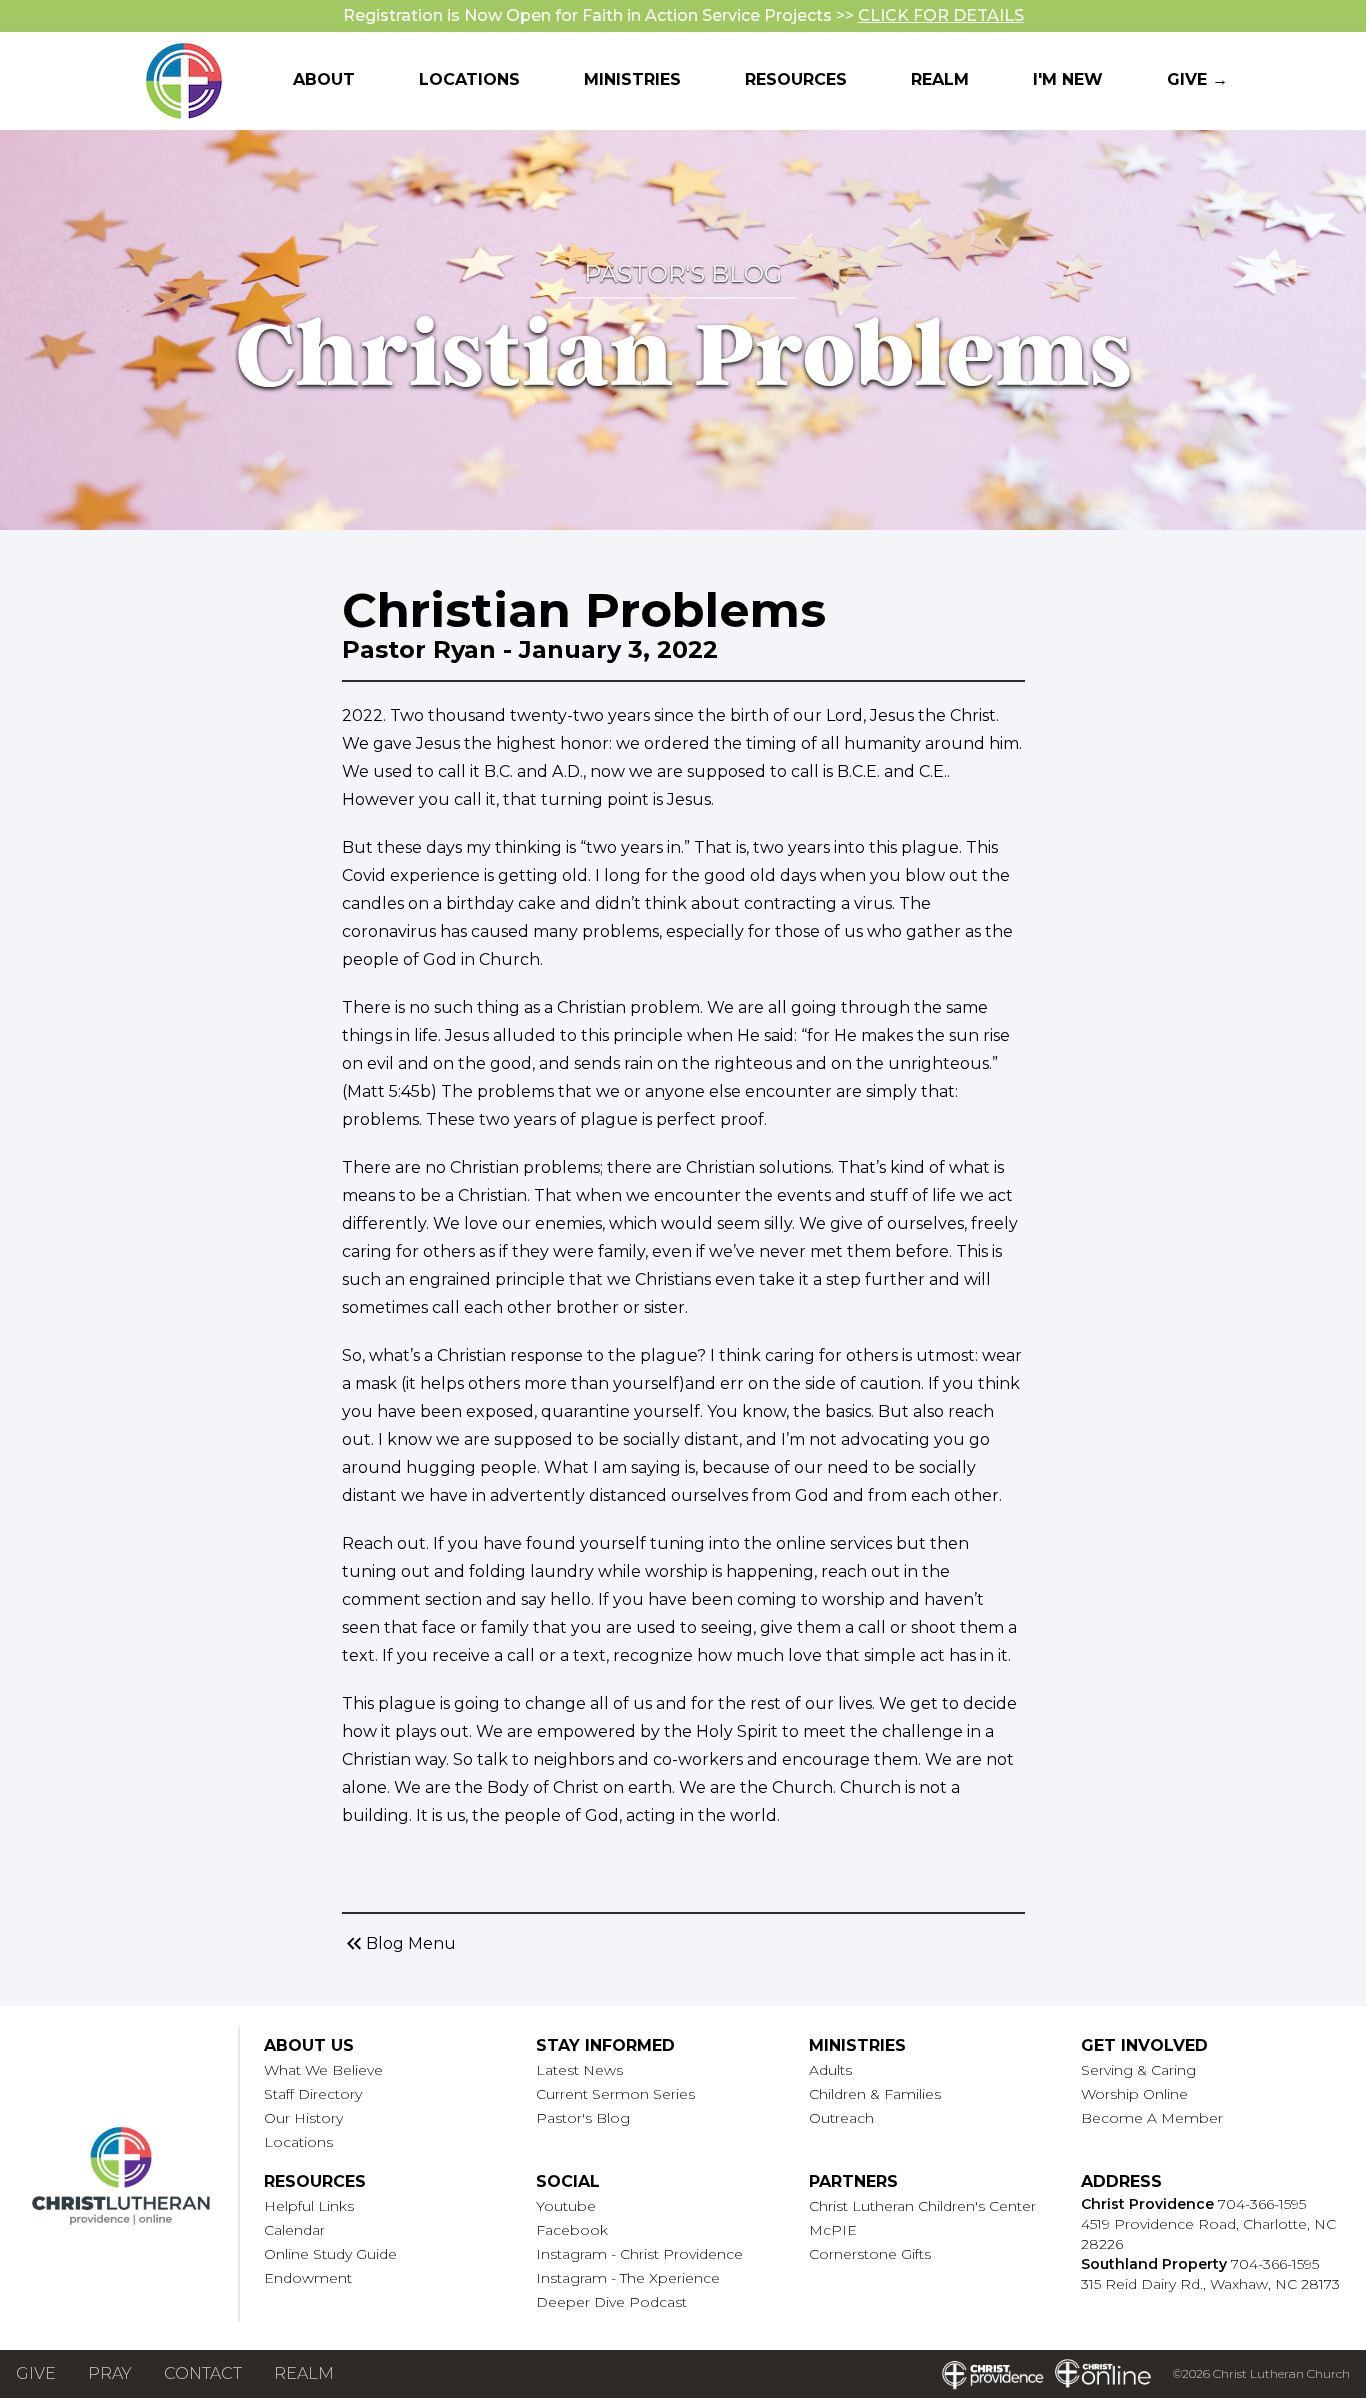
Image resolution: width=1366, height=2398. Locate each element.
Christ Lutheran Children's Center (922, 2206)
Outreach (841, 2118)
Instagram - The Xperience (628, 2278)
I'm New (1068, 79)
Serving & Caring (1138, 2070)
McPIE (833, 2230)
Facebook (572, 2230)
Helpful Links (309, 2206)
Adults (830, 2070)
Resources (796, 79)
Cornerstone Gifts (870, 2254)
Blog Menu (399, 1944)
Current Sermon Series (615, 2094)
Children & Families (875, 2094)
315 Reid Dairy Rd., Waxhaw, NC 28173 (1210, 2284)
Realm (940, 79)
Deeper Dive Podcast (611, 2302)
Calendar (294, 2230)
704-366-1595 (1262, 2204)
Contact (203, 2373)
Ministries (632, 79)
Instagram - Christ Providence (639, 2254)
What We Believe (323, 2070)
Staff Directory (313, 2094)
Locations (469, 79)
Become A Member (1152, 2118)
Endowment (308, 2278)
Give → (1197, 79)
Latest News (579, 2070)
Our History (303, 2118)
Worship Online (1134, 2094)
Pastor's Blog (583, 2118)
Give (36, 2373)
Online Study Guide (330, 2254)
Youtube (566, 2206)
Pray (110, 2373)
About (324, 79)
